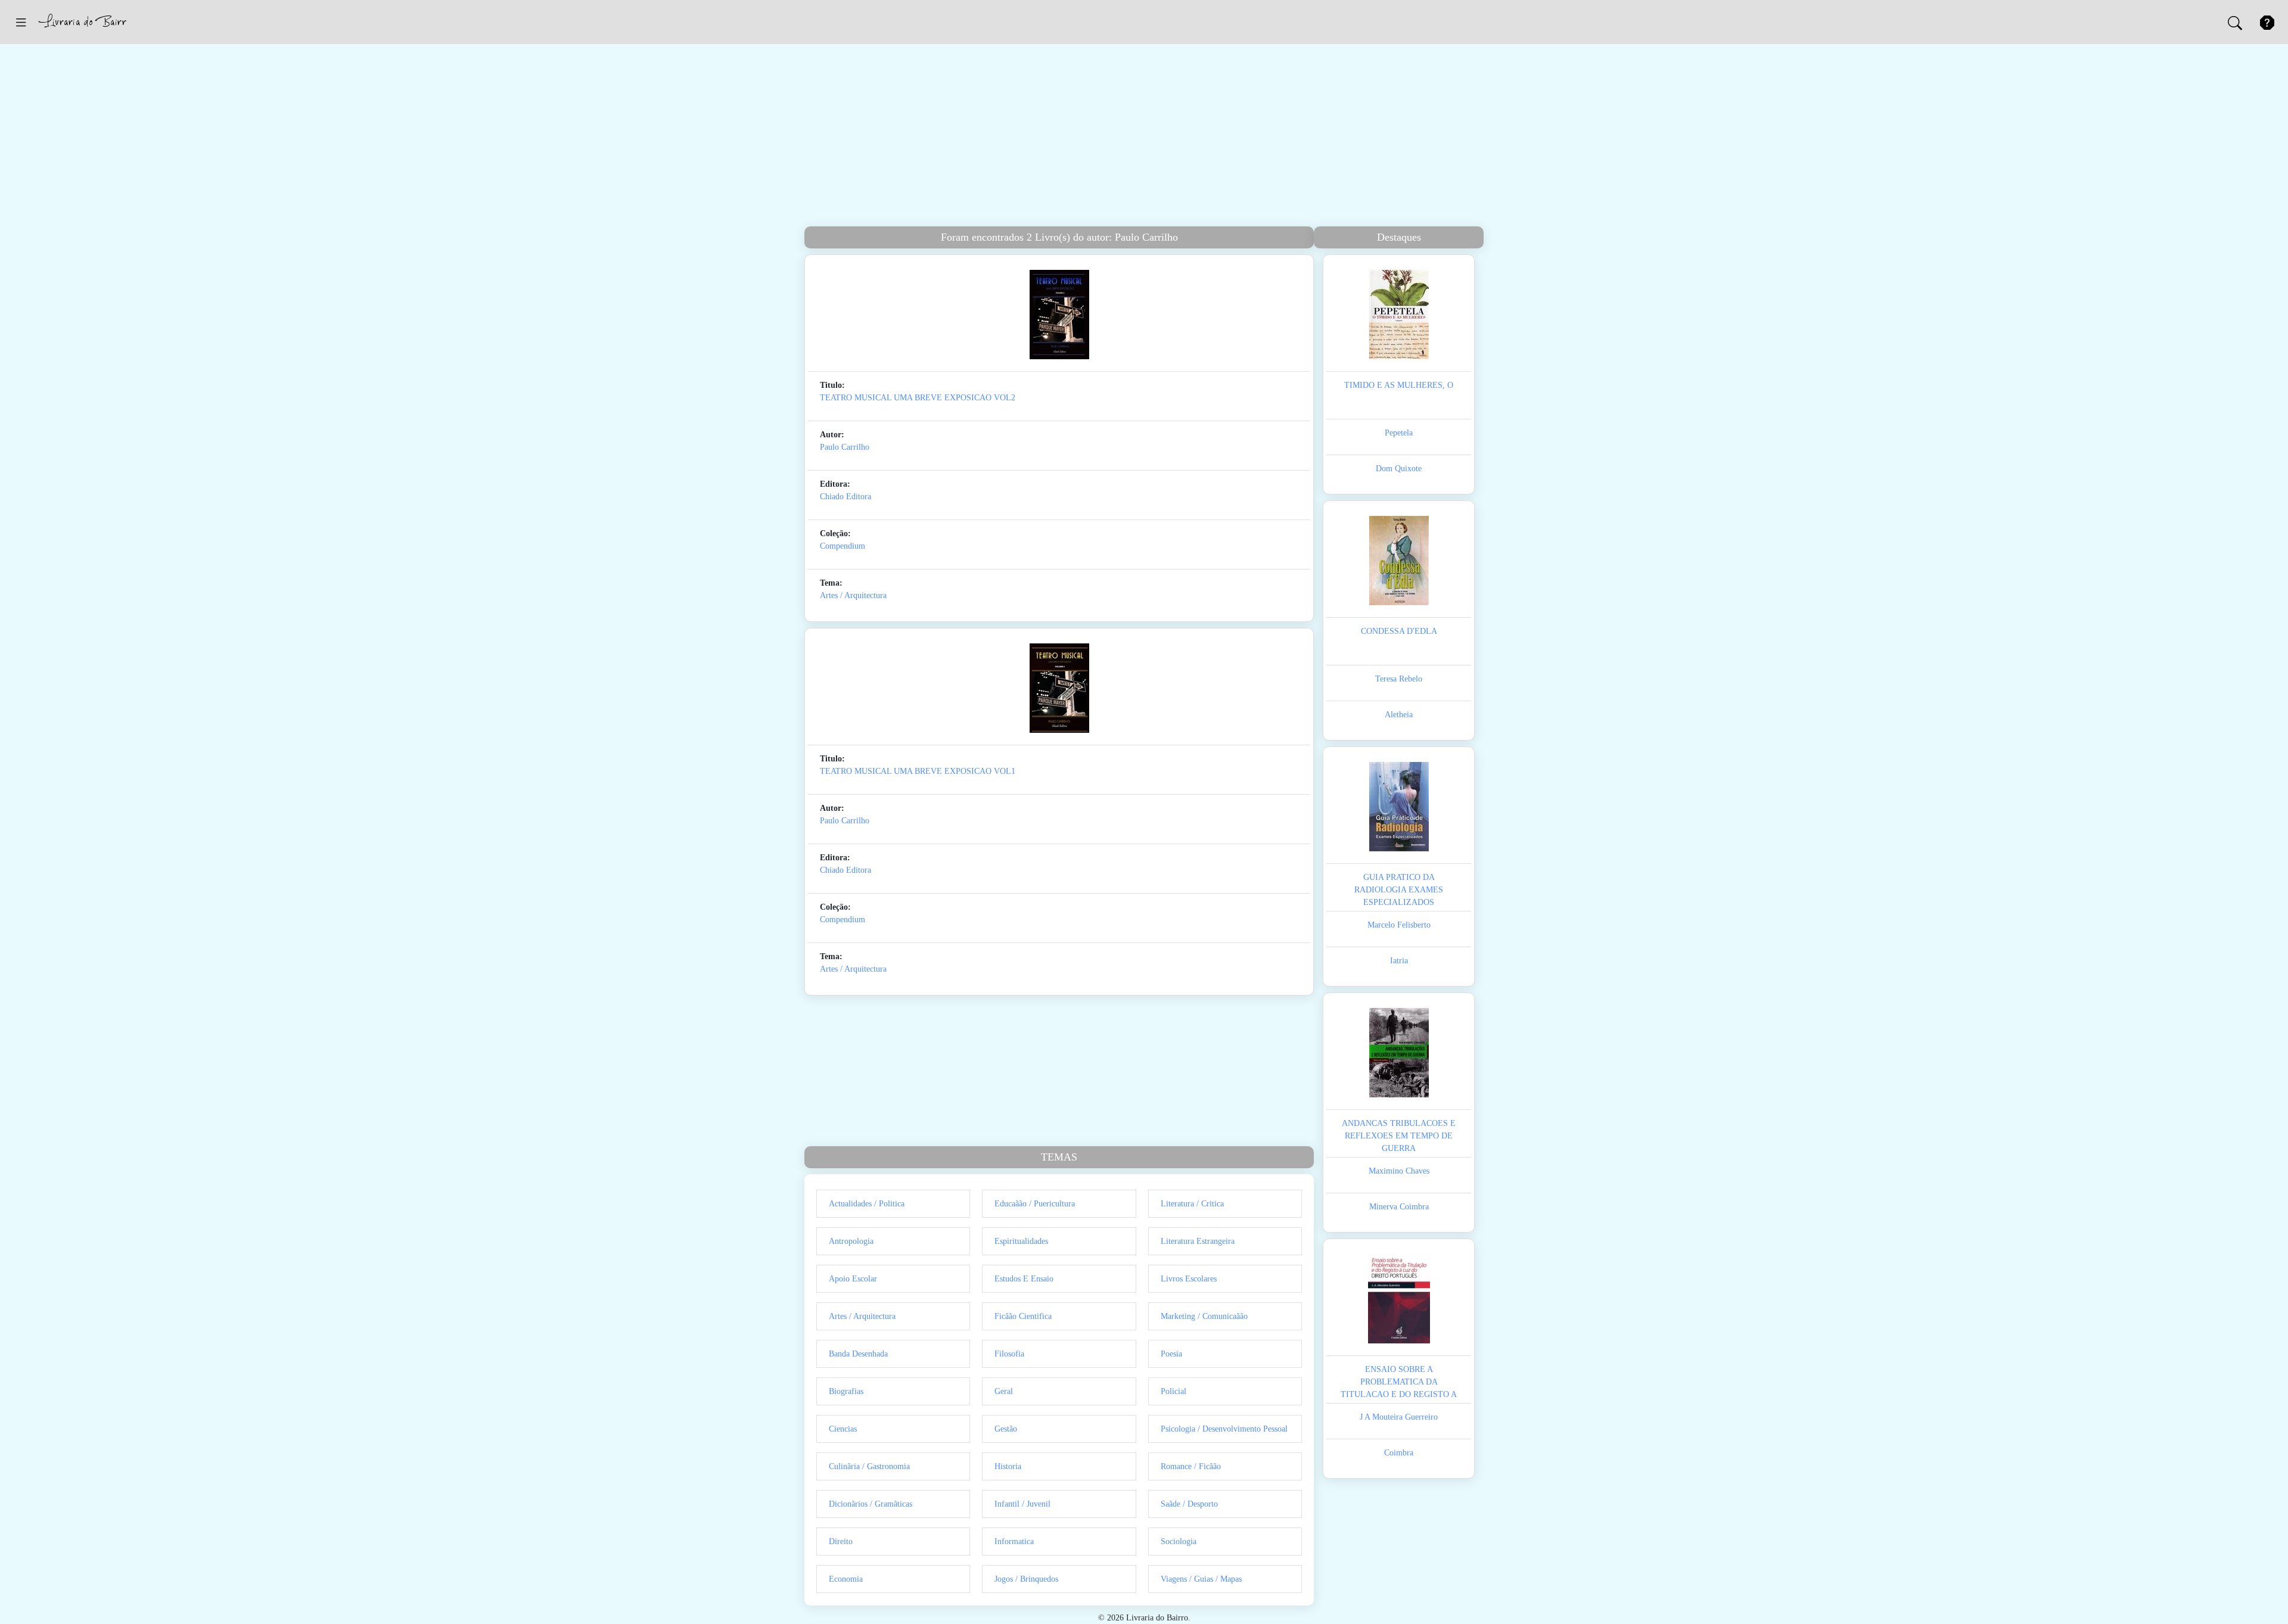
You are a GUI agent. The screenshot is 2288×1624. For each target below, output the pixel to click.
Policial (1173, 1391)
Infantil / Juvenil (1022, 1504)
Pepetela (1399, 433)
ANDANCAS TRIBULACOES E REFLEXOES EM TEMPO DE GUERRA (1399, 1136)
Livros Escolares (1189, 1279)
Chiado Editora (845, 497)
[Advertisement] (1144, 137)
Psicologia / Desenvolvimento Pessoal (1224, 1429)
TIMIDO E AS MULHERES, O (1399, 385)
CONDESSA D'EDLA (1399, 631)
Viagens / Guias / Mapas (1201, 1579)
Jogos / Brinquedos (1026, 1579)
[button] (21, 22)
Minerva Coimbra (1399, 1207)
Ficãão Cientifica (1023, 1316)
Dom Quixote (1399, 469)
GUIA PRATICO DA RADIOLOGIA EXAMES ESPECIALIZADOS (1399, 890)
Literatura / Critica (1192, 1204)
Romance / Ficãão (1191, 1466)
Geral (1004, 1391)
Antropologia (851, 1241)
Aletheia (1399, 715)
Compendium (843, 546)
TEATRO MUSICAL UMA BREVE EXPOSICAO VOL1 (918, 771)
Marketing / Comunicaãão (1204, 1316)
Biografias (846, 1391)
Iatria (1399, 961)
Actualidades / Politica (867, 1204)
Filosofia (1009, 1354)
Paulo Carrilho (845, 447)
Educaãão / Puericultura (1035, 1204)
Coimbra (1399, 1453)
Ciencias (843, 1429)
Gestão (1006, 1429)
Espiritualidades (1021, 1241)
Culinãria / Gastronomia (869, 1466)
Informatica (1014, 1541)
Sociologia (1179, 1541)
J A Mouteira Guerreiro (1399, 1417)
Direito (841, 1541)
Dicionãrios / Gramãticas (871, 1504)
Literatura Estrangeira (1198, 1241)
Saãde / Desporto (1189, 1504)
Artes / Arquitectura (853, 595)
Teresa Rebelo (1399, 679)
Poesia (1171, 1354)
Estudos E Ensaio (1024, 1279)
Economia (846, 1579)
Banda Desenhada (858, 1354)
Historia (1008, 1466)
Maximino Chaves (1399, 1171)
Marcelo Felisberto (1399, 925)
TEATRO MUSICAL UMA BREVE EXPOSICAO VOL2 (918, 398)
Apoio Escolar (853, 1279)
